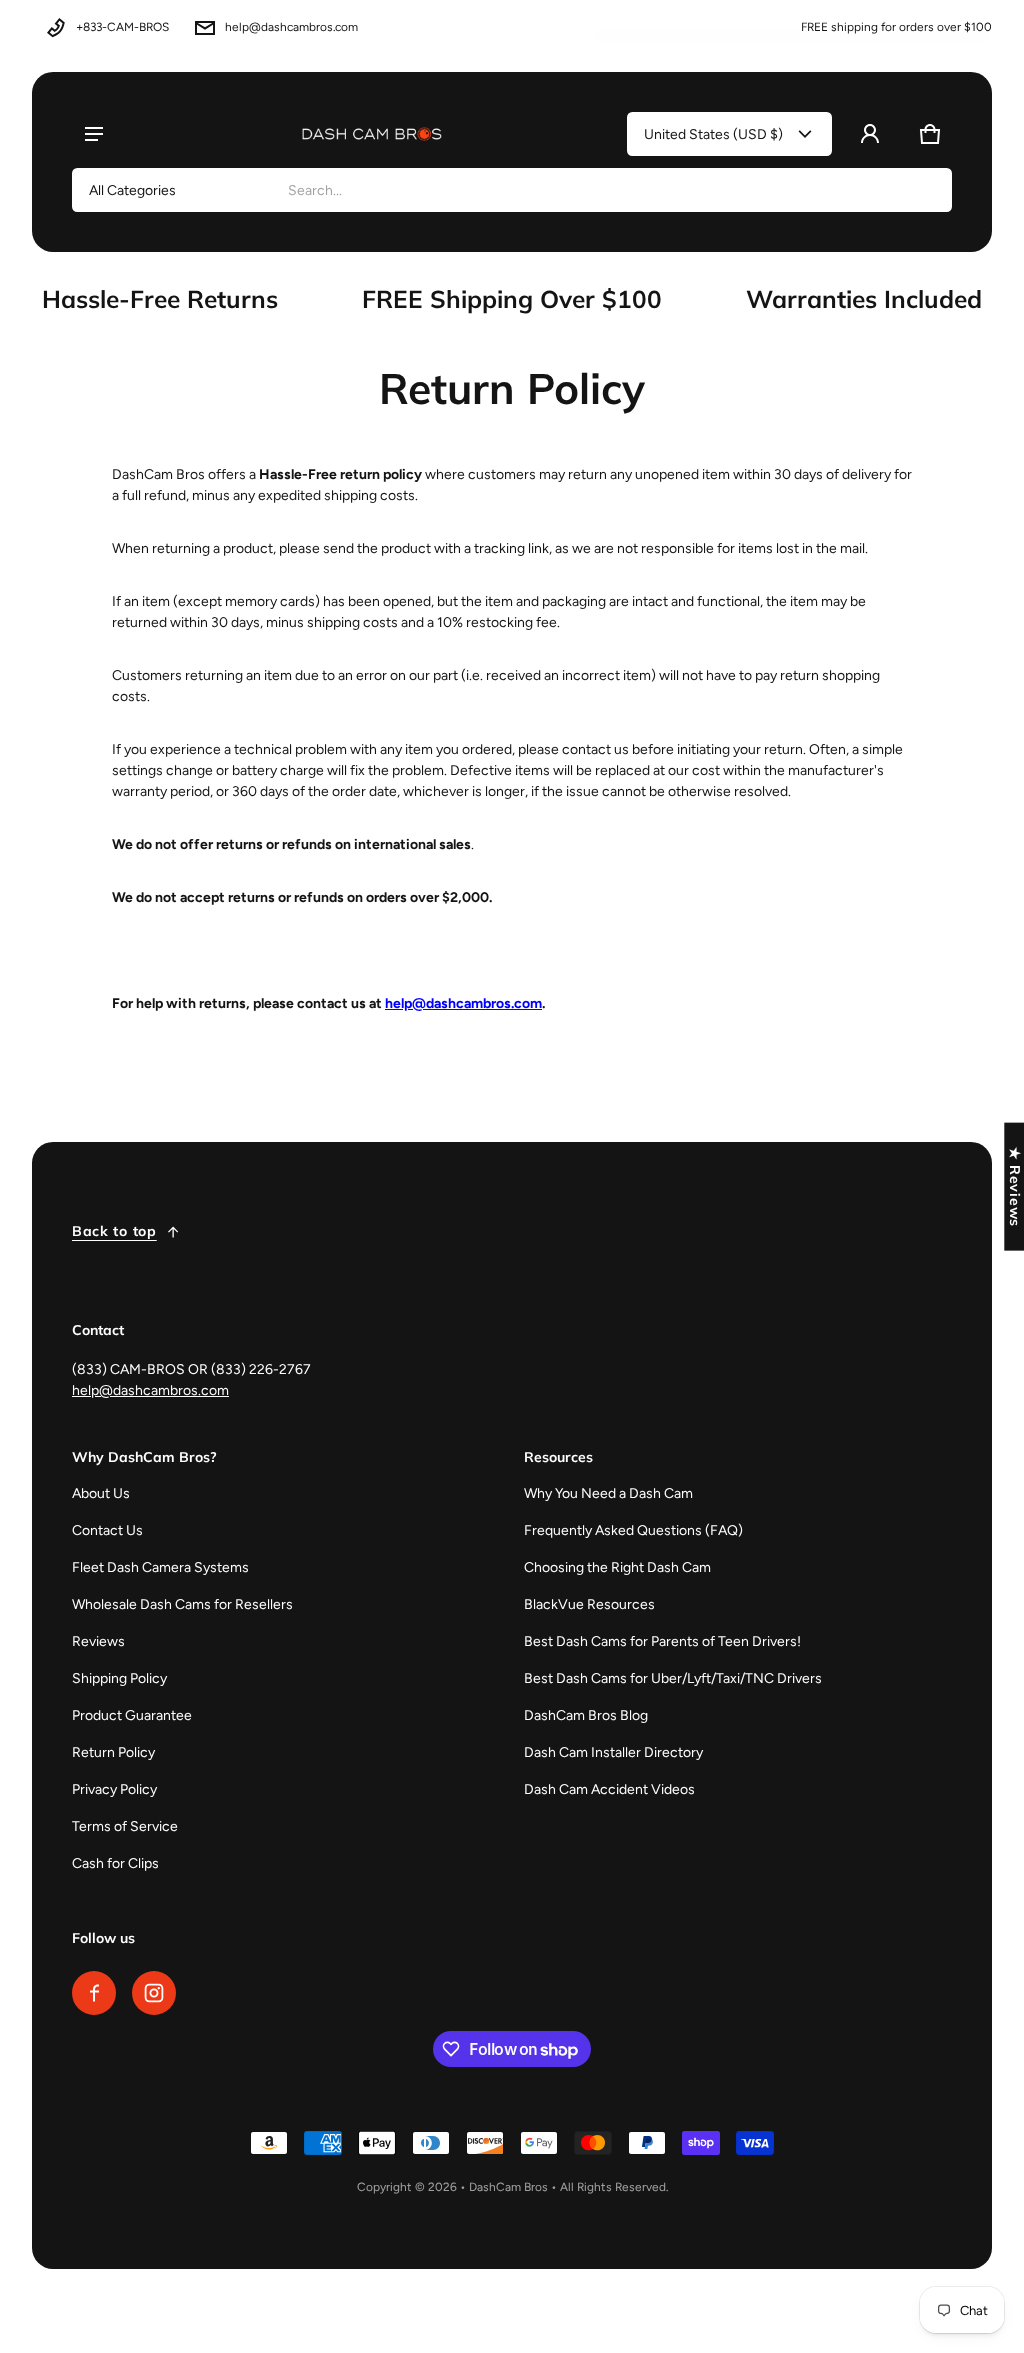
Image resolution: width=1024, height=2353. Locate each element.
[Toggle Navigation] (94, 134)
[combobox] (611, 190)
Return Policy (113, 1752)
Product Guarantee (132, 1715)
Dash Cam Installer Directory (613, 1752)
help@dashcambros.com (291, 27)
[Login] (870, 134)
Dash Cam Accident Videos (609, 1789)
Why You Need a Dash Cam (608, 1493)
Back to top (114, 1231)
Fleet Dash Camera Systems (160, 1567)
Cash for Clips (115, 1863)
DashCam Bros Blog (586, 1715)
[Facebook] (94, 1993)
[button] (930, 134)
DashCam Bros (508, 2187)
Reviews (98, 1641)
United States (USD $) (713, 134)
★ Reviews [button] (1015, 1186)
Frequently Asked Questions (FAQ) (633, 1530)
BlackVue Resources (589, 1604)
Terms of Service (125, 1826)
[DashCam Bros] (372, 134)
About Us (101, 1493)
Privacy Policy (114, 1789)
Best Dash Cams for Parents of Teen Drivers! (662, 1641)
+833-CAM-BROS (122, 27)
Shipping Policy (119, 1678)
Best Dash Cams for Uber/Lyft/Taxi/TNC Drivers (673, 1678)
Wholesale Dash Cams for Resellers (182, 1604)
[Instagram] (154, 1993)
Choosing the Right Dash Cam (617, 1567)
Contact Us (107, 1530)
